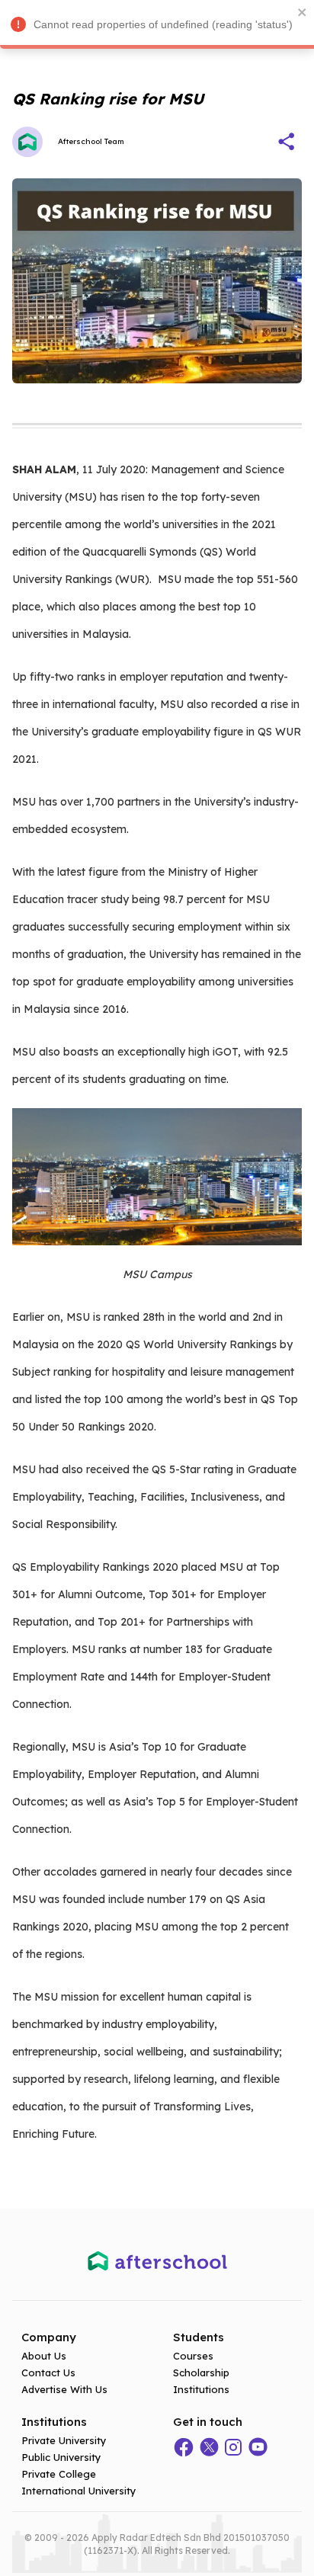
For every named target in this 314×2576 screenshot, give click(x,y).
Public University (61, 2457)
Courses (193, 2356)
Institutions (201, 2389)
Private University (64, 2440)
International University (79, 2491)
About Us (44, 2356)
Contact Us (48, 2373)
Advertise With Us (64, 2389)
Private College (59, 2474)
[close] (303, 12)
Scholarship (201, 2373)
